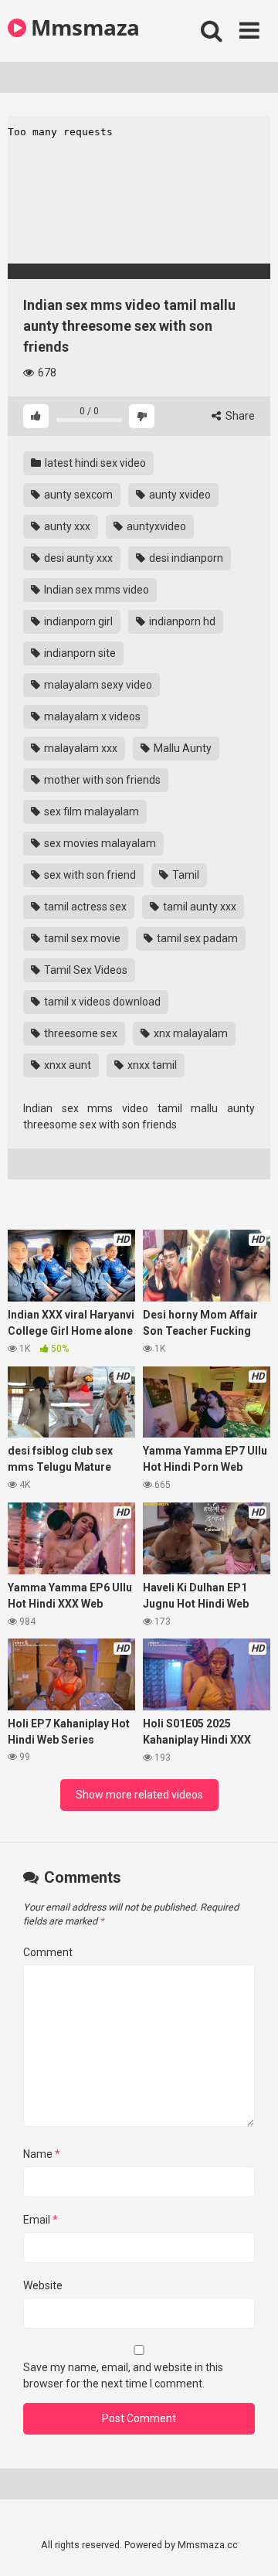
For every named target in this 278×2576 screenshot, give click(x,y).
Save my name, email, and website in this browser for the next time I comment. (123, 2375)
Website (43, 2285)
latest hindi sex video (94, 463)
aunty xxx (66, 526)
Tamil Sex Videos (85, 970)
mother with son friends (101, 780)
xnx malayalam (190, 1033)
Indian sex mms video (95, 590)
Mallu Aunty (181, 748)
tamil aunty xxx (198, 907)
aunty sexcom (77, 495)
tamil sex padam (196, 938)
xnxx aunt (66, 1065)
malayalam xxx (80, 748)
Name (42, 2154)
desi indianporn (185, 558)
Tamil (185, 875)
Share (239, 416)
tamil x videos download (101, 1002)
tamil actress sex (84, 907)
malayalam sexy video (97, 685)
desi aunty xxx (77, 558)
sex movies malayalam (99, 843)
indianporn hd (181, 621)
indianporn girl (77, 621)
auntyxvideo (155, 526)
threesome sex (80, 1033)
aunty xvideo (179, 495)
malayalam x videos (91, 716)
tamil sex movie (81, 938)
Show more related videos (139, 1795)
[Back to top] (249, 2545)
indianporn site (79, 653)
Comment (48, 1952)
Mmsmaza (83, 27)
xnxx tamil (151, 1065)
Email (41, 2220)
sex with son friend (89, 875)
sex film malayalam (90, 812)
